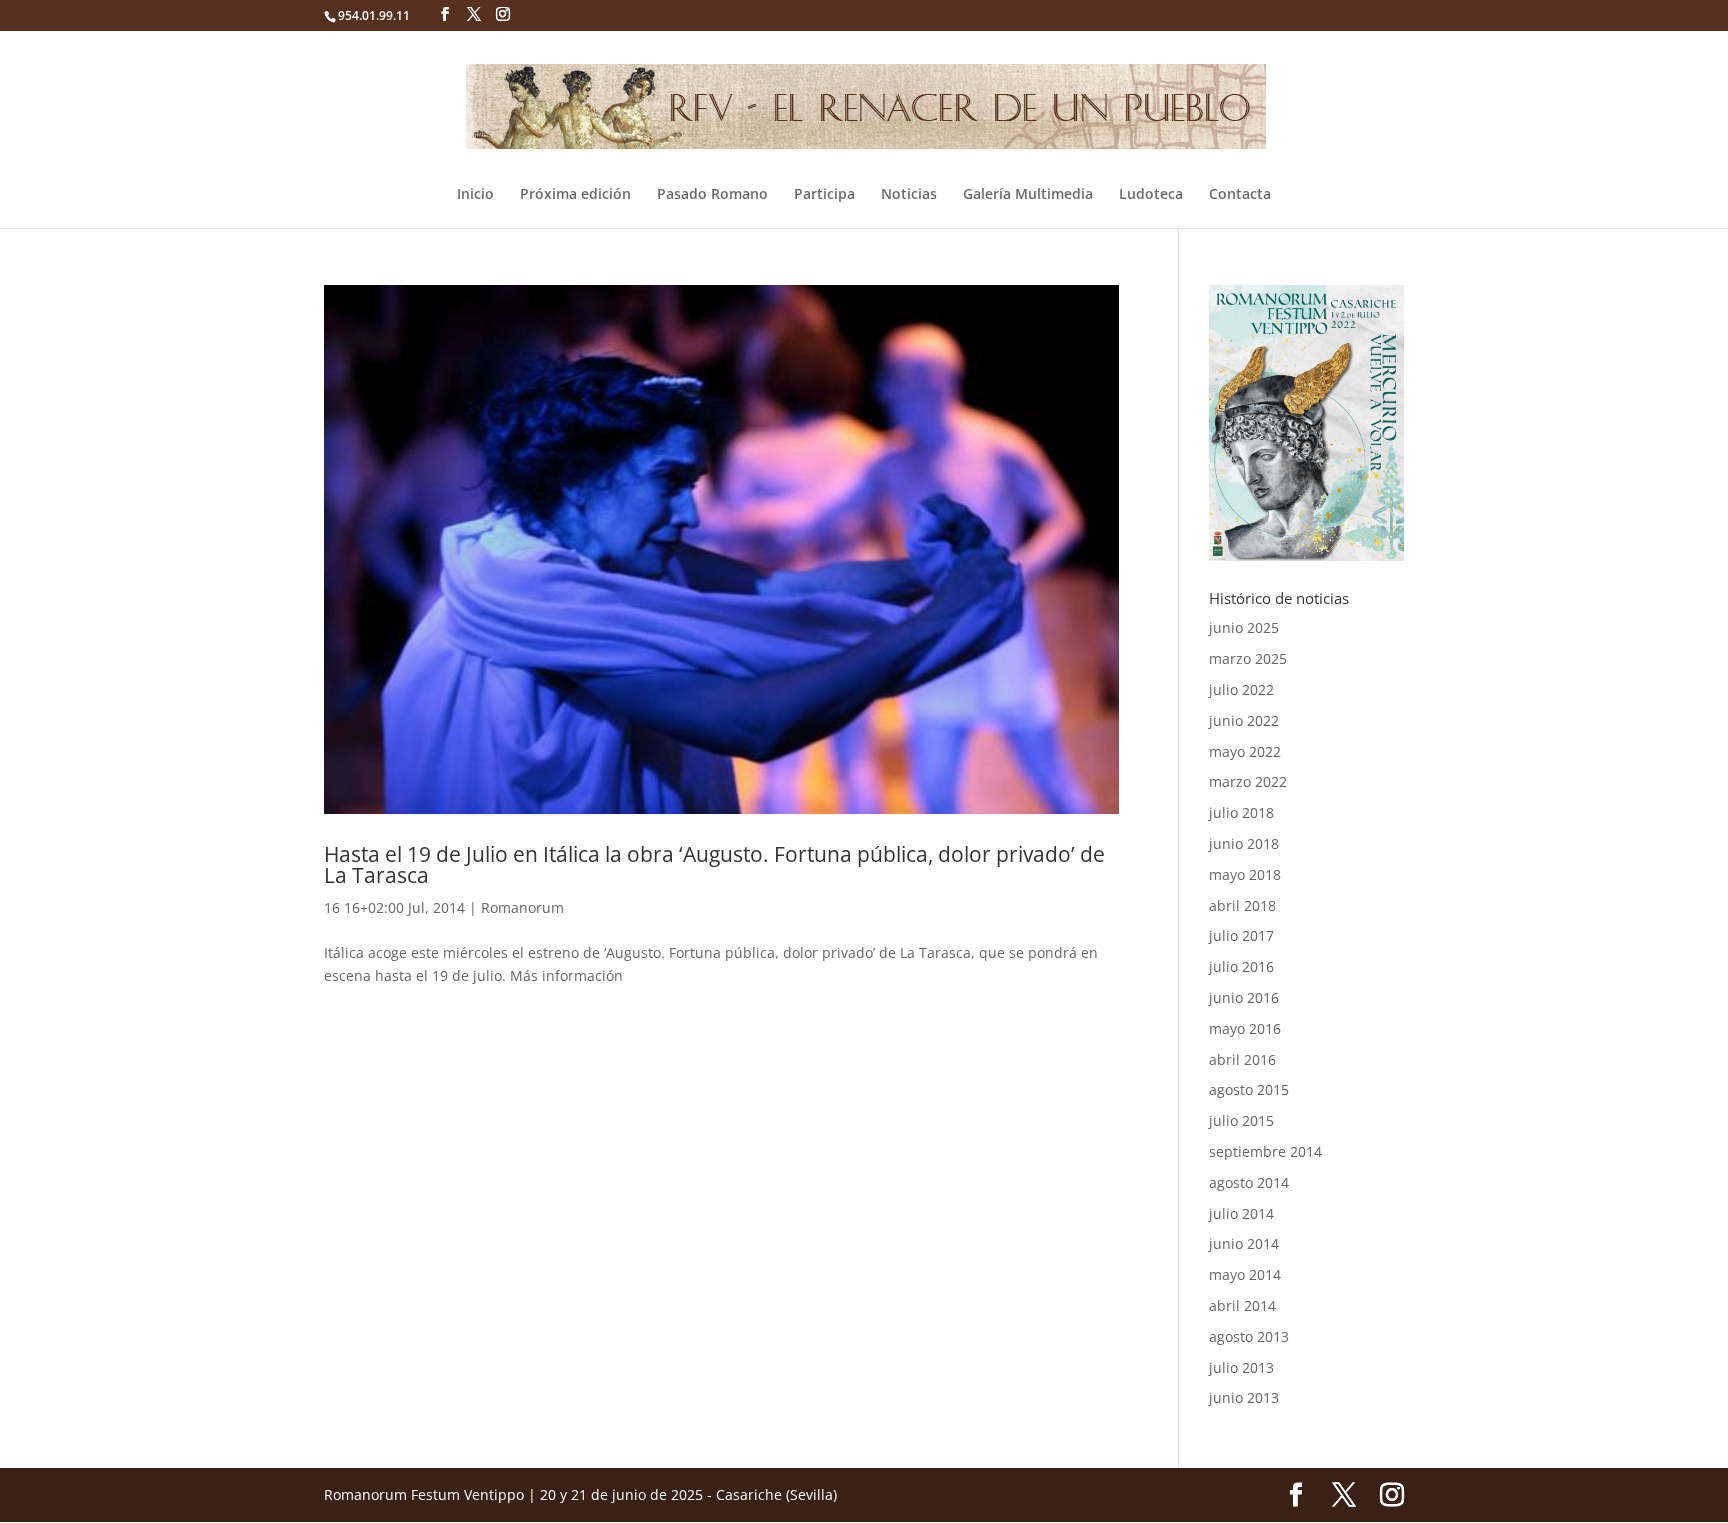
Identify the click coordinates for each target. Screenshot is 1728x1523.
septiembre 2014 (1265, 1151)
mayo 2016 (1245, 1028)
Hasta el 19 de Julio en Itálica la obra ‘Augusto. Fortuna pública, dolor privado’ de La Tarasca (714, 864)
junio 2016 (1244, 997)
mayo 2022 (1245, 751)
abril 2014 (1242, 1305)
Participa (824, 195)
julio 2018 (1241, 812)
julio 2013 (1241, 1367)
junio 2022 (1244, 720)
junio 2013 (1244, 1397)
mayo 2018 (1245, 874)
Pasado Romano (712, 195)
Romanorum (522, 907)
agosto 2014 (1249, 1182)
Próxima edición (575, 195)
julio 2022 (1241, 689)
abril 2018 (1242, 905)
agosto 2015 (1249, 1089)
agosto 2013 (1249, 1336)
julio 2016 (1241, 966)
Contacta (1240, 195)
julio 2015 (1241, 1120)
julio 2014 (1241, 1213)
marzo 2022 (1248, 781)
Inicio (475, 195)
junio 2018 (1244, 843)
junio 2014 (1244, 1243)
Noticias (909, 195)
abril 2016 (1242, 1059)
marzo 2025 (1248, 658)
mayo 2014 (1245, 1274)
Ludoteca (1151, 195)
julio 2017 (1241, 935)
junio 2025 (1244, 627)
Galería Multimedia (1028, 195)
